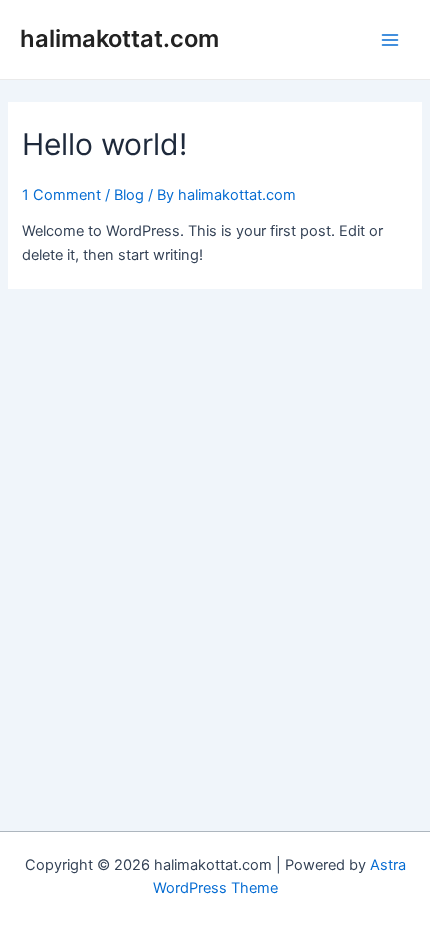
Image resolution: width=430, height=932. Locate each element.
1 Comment (61, 195)
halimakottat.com (119, 38)
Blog (129, 195)
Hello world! (104, 144)
